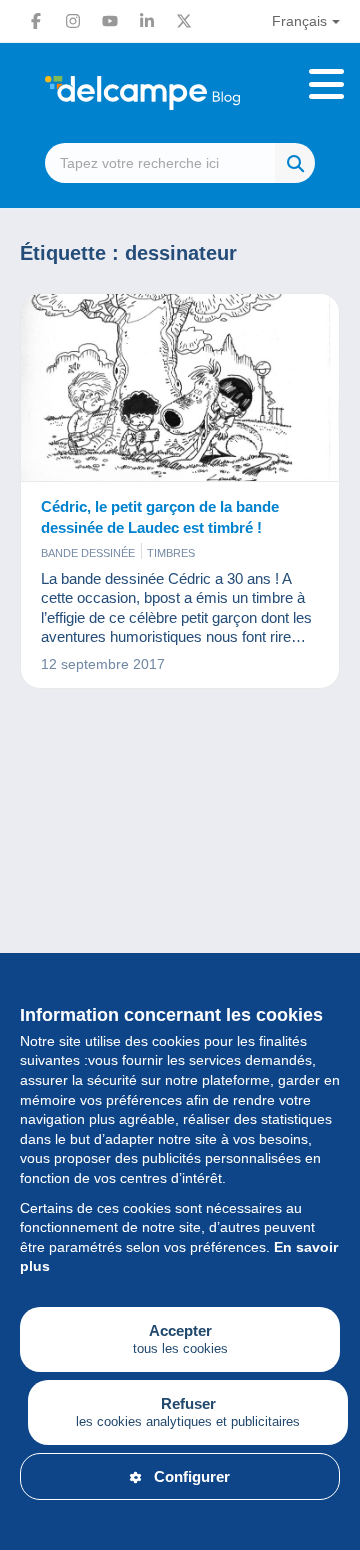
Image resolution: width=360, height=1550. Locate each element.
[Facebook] (36, 21)
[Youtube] (110, 21)
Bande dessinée (88, 553)
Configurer (192, 1476)
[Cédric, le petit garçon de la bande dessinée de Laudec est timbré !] (180, 388)
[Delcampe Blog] (180, 93)
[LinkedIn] (147, 21)
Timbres (171, 553)
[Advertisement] (180, 929)
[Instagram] (73, 21)
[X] (184, 21)
